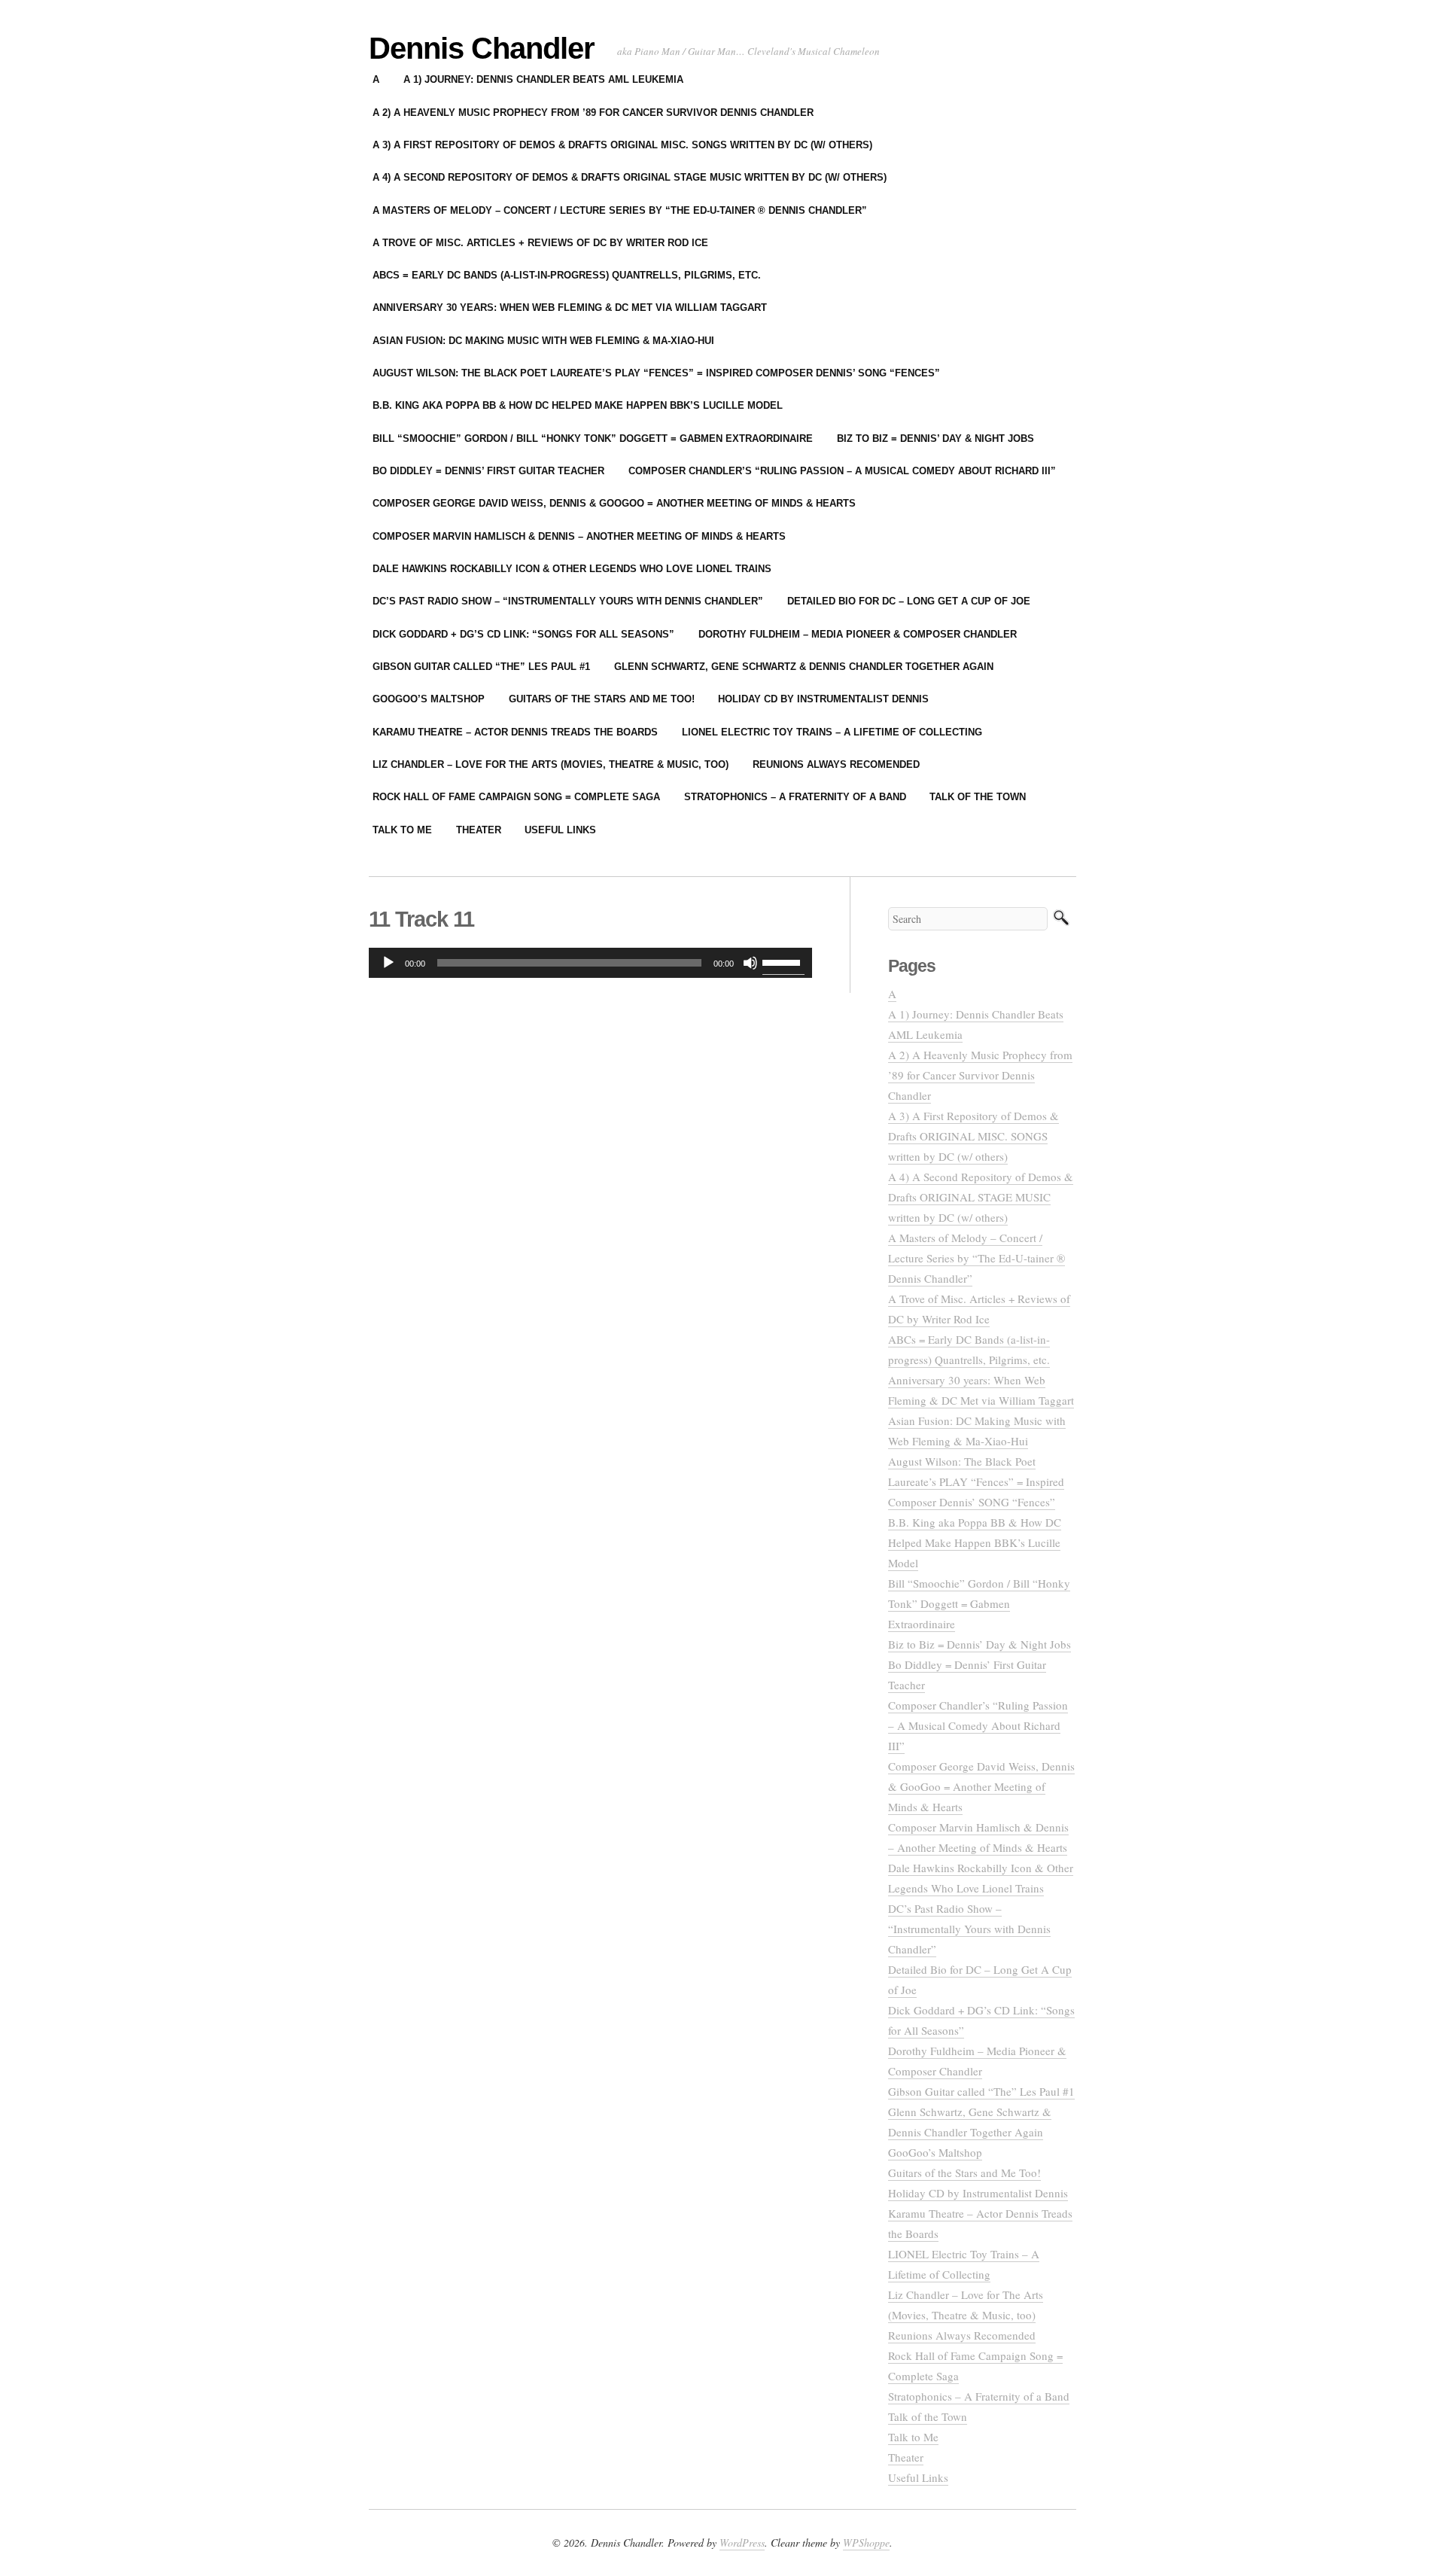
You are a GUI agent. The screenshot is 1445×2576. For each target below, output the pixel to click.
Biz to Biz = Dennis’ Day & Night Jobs (935, 438)
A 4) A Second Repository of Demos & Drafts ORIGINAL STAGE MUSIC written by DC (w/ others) (630, 177)
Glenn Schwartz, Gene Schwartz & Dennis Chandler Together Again (804, 667)
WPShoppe (866, 2543)
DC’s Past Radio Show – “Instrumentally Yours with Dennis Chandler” (568, 601)
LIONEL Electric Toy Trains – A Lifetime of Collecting (832, 732)
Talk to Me (402, 830)
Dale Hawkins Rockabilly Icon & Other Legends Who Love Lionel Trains (572, 569)
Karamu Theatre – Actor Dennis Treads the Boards (515, 732)
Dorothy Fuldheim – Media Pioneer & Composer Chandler (858, 634)
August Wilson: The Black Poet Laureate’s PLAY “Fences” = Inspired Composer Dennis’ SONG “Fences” (656, 373)
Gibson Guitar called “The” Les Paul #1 (481, 667)
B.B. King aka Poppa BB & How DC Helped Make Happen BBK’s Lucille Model (578, 405)
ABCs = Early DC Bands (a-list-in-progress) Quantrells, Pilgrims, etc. (567, 275)
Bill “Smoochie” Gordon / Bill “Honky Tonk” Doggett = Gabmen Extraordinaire (593, 438)
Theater (479, 830)
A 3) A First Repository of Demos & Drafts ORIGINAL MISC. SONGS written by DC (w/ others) (622, 145)
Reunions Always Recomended (836, 764)
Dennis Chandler (482, 48)
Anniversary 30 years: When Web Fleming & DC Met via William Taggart (570, 308)
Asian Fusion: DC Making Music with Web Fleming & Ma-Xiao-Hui (543, 341)
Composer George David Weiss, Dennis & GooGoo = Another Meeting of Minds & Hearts (614, 503)
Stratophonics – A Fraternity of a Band (795, 797)
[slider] (783, 961)
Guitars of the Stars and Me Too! (602, 699)
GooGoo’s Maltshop (429, 699)
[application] (590, 963)
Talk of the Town (978, 797)
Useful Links (560, 830)
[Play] (388, 963)
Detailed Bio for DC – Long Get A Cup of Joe (909, 601)
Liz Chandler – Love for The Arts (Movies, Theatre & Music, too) (551, 764)
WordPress (742, 2543)
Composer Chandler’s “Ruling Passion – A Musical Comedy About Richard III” (842, 471)
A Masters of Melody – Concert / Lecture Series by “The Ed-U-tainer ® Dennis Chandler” (620, 210)
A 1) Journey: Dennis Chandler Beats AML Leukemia (543, 79)
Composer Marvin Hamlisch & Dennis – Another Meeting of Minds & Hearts (579, 536)
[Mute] (750, 963)
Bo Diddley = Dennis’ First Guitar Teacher (488, 471)
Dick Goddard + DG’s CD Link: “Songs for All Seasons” (523, 634)
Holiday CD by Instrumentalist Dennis (823, 699)
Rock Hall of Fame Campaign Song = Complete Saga (516, 797)
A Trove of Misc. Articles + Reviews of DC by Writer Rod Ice (540, 243)
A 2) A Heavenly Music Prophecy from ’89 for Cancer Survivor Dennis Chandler (593, 113)
